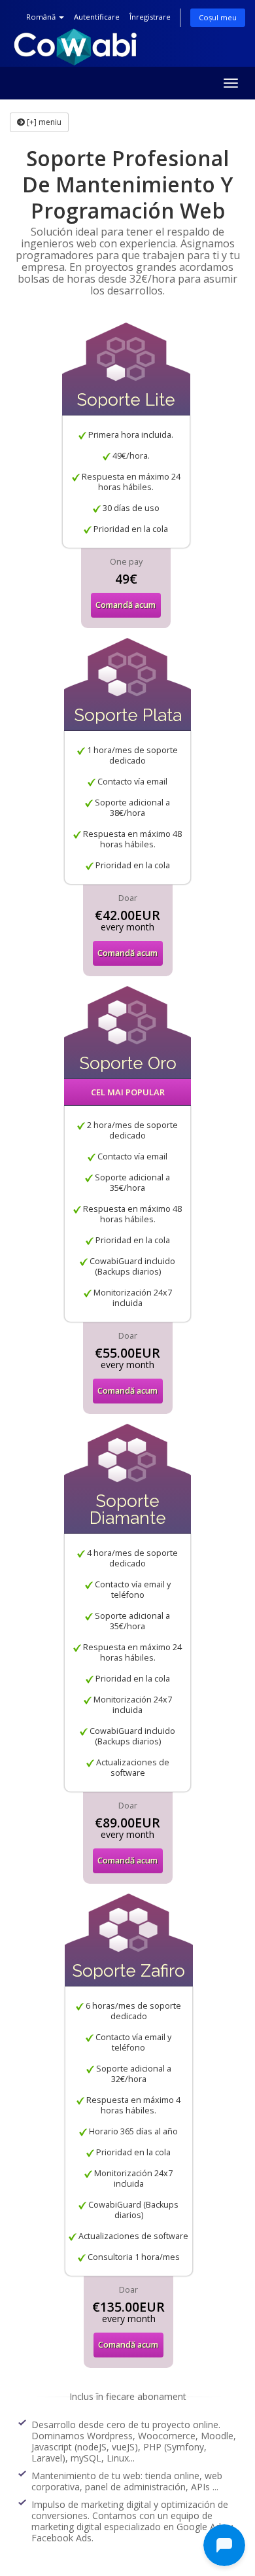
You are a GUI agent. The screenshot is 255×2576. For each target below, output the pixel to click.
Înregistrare (150, 17)
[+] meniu (43, 122)
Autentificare (97, 17)
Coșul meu (218, 17)
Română (42, 17)
